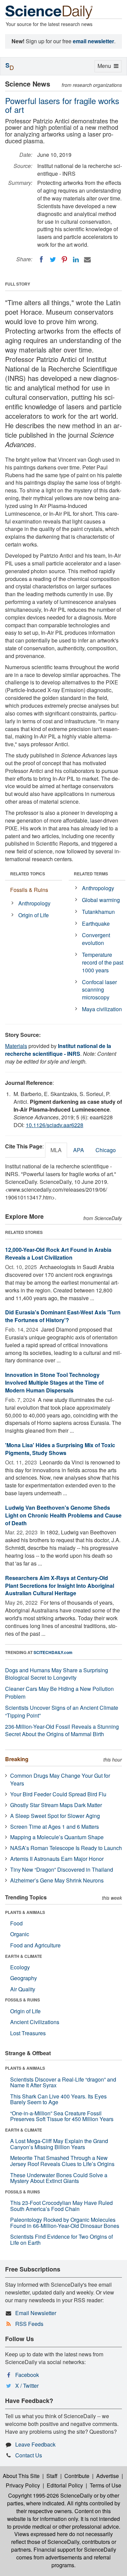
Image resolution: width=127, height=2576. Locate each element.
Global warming (101, 900)
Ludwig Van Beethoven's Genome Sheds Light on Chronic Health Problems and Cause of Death (63, 1515)
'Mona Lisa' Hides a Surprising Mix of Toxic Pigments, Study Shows (60, 1449)
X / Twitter (27, 2386)
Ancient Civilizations (35, 2022)
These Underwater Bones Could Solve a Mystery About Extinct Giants (59, 2178)
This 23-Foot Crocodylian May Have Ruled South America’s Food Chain (61, 2206)
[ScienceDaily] (49, 12)
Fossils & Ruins (29, 890)
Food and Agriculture (35, 1945)
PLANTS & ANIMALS (25, 1912)
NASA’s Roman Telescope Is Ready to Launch (66, 1848)
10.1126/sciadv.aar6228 (55, 1125)
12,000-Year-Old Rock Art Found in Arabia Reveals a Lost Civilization (58, 1254)
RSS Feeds (29, 2324)
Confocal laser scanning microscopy (99, 990)
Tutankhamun (98, 912)
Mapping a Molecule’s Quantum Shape (57, 1837)
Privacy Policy (23, 2485)
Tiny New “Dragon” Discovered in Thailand (62, 1869)
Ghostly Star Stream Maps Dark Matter (56, 1805)
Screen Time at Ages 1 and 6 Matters (55, 1827)
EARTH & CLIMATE (24, 1956)
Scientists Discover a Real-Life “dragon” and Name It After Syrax (63, 2082)
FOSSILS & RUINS (23, 2000)
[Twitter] (53, 260)
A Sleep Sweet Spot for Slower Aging (55, 1816)
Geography (24, 1978)
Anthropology (34, 903)
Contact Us (29, 2455)
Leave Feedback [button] (35, 2444)
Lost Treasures (28, 2033)
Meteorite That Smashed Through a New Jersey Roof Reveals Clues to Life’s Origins (62, 2161)
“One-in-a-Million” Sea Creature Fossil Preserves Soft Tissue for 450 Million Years (62, 2116)
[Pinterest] (64, 260)
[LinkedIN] (76, 260)
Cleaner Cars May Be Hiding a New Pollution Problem (59, 1693)
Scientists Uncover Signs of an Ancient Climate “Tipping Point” (62, 1711)
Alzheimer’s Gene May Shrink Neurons (57, 1880)
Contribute (77, 2476)
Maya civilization (102, 1009)
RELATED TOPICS (28, 874)
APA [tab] (79, 1150)
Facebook (27, 2375)
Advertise (108, 2476)
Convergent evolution (96, 939)
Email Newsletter (36, 2313)
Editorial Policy (65, 2485)
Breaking (17, 1759)
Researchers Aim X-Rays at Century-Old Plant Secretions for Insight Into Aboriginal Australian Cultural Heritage (60, 1586)
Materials (16, 1046)
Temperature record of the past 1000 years (103, 962)
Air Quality (23, 1989)
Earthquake (96, 924)
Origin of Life (34, 915)
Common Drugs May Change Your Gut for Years (60, 1779)
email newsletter (93, 41)
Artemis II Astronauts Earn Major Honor (57, 1859)
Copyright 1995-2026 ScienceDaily (50, 2495)
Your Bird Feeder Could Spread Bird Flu (58, 1794)
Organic (20, 1934)
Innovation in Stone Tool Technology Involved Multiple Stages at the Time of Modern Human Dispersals (54, 1382)
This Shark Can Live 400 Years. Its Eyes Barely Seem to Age (58, 2099)
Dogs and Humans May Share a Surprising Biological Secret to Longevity (57, 1674)
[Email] (87, 260)
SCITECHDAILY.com (53, 1652)
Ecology (20, 1967)
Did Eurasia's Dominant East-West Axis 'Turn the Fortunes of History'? (63, 1316)
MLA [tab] (56, 1150)
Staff (52, 2476)
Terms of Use (105, 2485)
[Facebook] (41, 260)
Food (16, 1923)
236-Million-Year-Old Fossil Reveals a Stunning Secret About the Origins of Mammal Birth (62, 1730)
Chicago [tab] (106, 1150)
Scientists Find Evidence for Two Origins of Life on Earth (61, 2240)
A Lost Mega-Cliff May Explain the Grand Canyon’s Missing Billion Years (59, 2144)
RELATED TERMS (91, 874)
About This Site (21, 2476)
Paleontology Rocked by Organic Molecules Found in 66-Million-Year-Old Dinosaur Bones (65, 2223)
